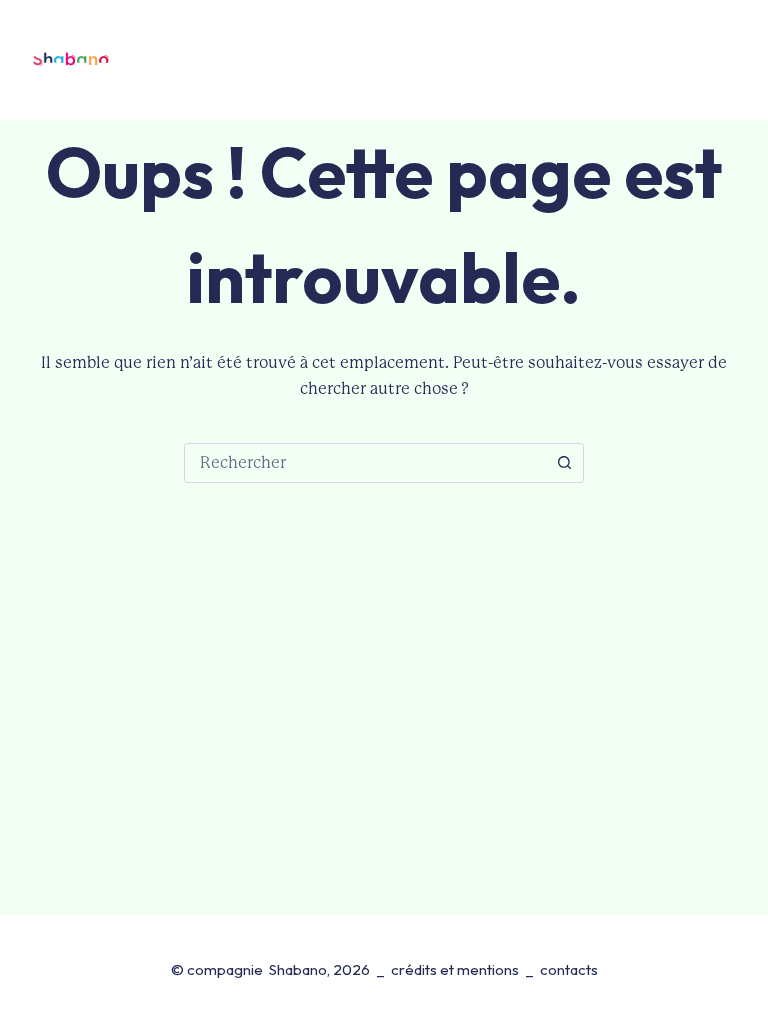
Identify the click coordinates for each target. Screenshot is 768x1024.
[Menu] (717, 60)
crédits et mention (451, 969)
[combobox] (365, 463)
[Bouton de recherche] (564, 463)
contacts (569, 969)
